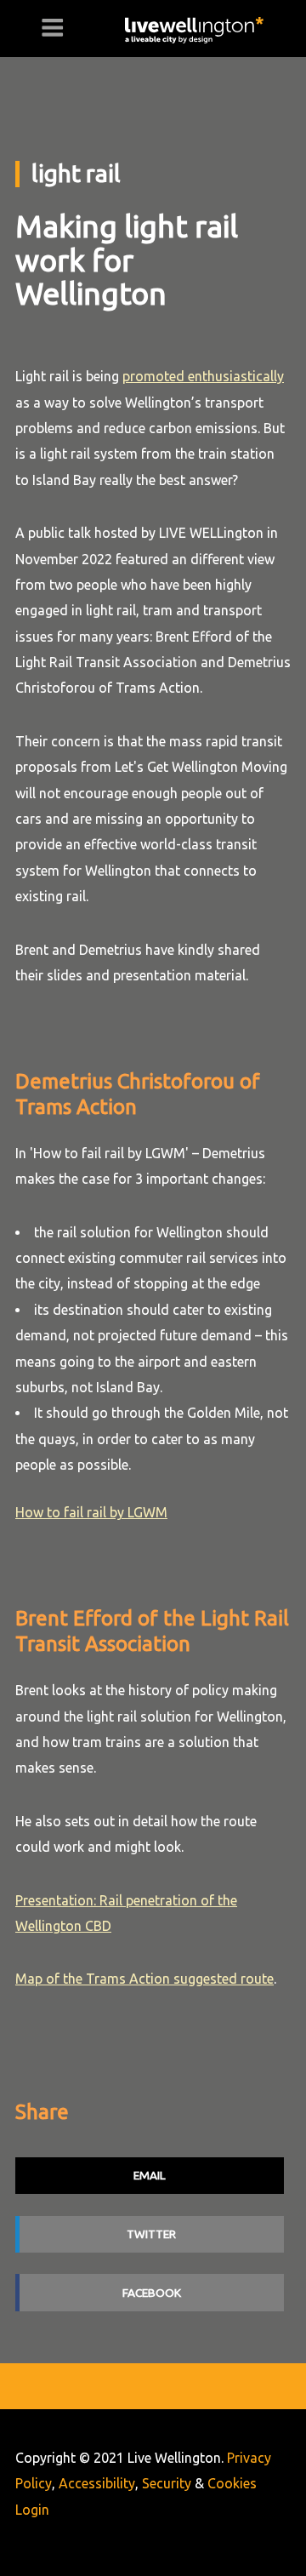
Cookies (232, 2483)
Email (150, 2175)
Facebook (152, 2293)
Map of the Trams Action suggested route (144, 1979)
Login (32, 2510)
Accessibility (97, 2483)
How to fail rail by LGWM (91, 1512)
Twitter (151, 2234)
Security (167, 2483)
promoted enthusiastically (203, 376)
